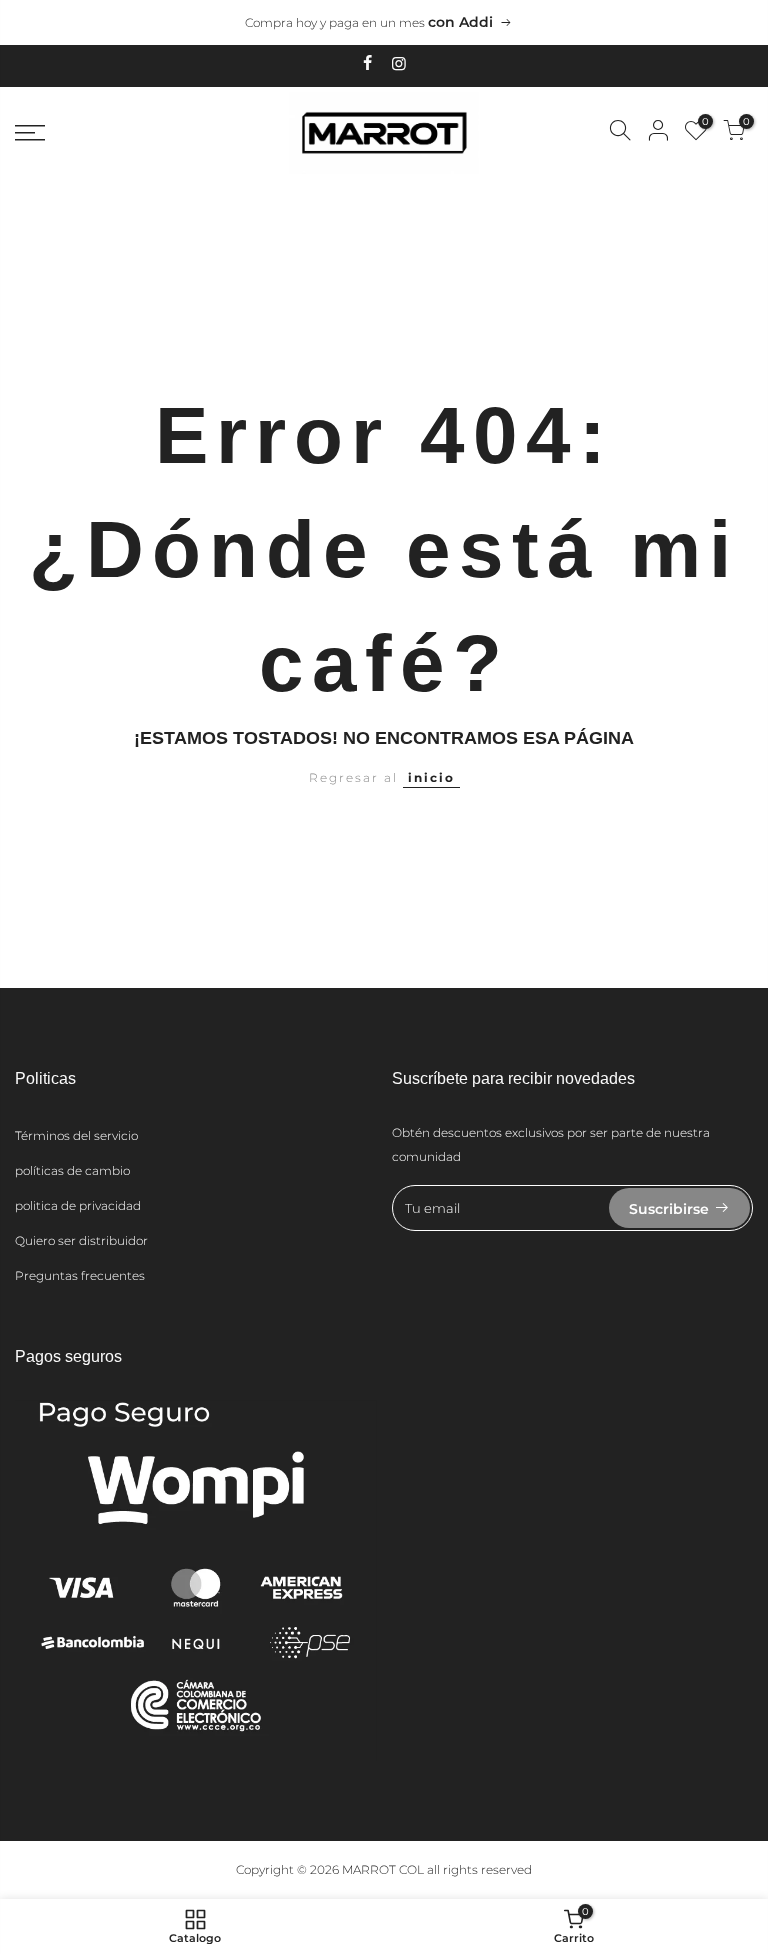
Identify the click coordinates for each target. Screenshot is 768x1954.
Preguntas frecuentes (80, 1275)
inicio (431, 777)
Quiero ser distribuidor (81, 1240)
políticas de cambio (72, 1170)
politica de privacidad (78, 1205)
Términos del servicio (76, 1135)
